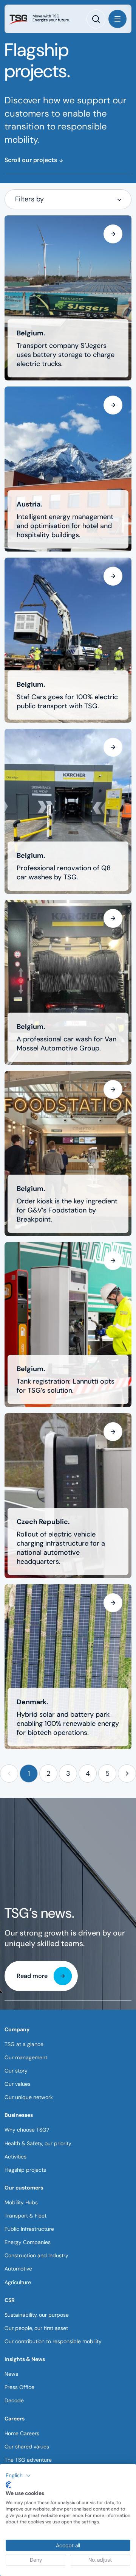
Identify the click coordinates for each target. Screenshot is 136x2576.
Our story (16, 2071)
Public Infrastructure (29, 2229)
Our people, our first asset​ (36, 2328)
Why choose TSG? (27, 2130)
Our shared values (27, 2447)
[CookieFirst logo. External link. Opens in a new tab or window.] (8, 2485)
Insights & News (25, 2359)
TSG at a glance (24, 2044)
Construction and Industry (36, 2255)
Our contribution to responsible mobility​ (53, 2341)
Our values (18, 2084)
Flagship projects (25, 2170)
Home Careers (22, 2433)
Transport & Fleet (25, 2216)
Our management (26, 2057)
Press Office (19, 2387)
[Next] (127, 1773)
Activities (15, 2157)
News (11, 2374)
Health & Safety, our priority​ (38, 2143)
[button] (9, 1773)
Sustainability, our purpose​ (37, 2315)
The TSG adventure (28, 2460)
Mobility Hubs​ (21, 2202)
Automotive (18, 2269)
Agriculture (18, 2282)
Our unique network (29, 2097)
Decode (14, 2400)
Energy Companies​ (28, 2242)
